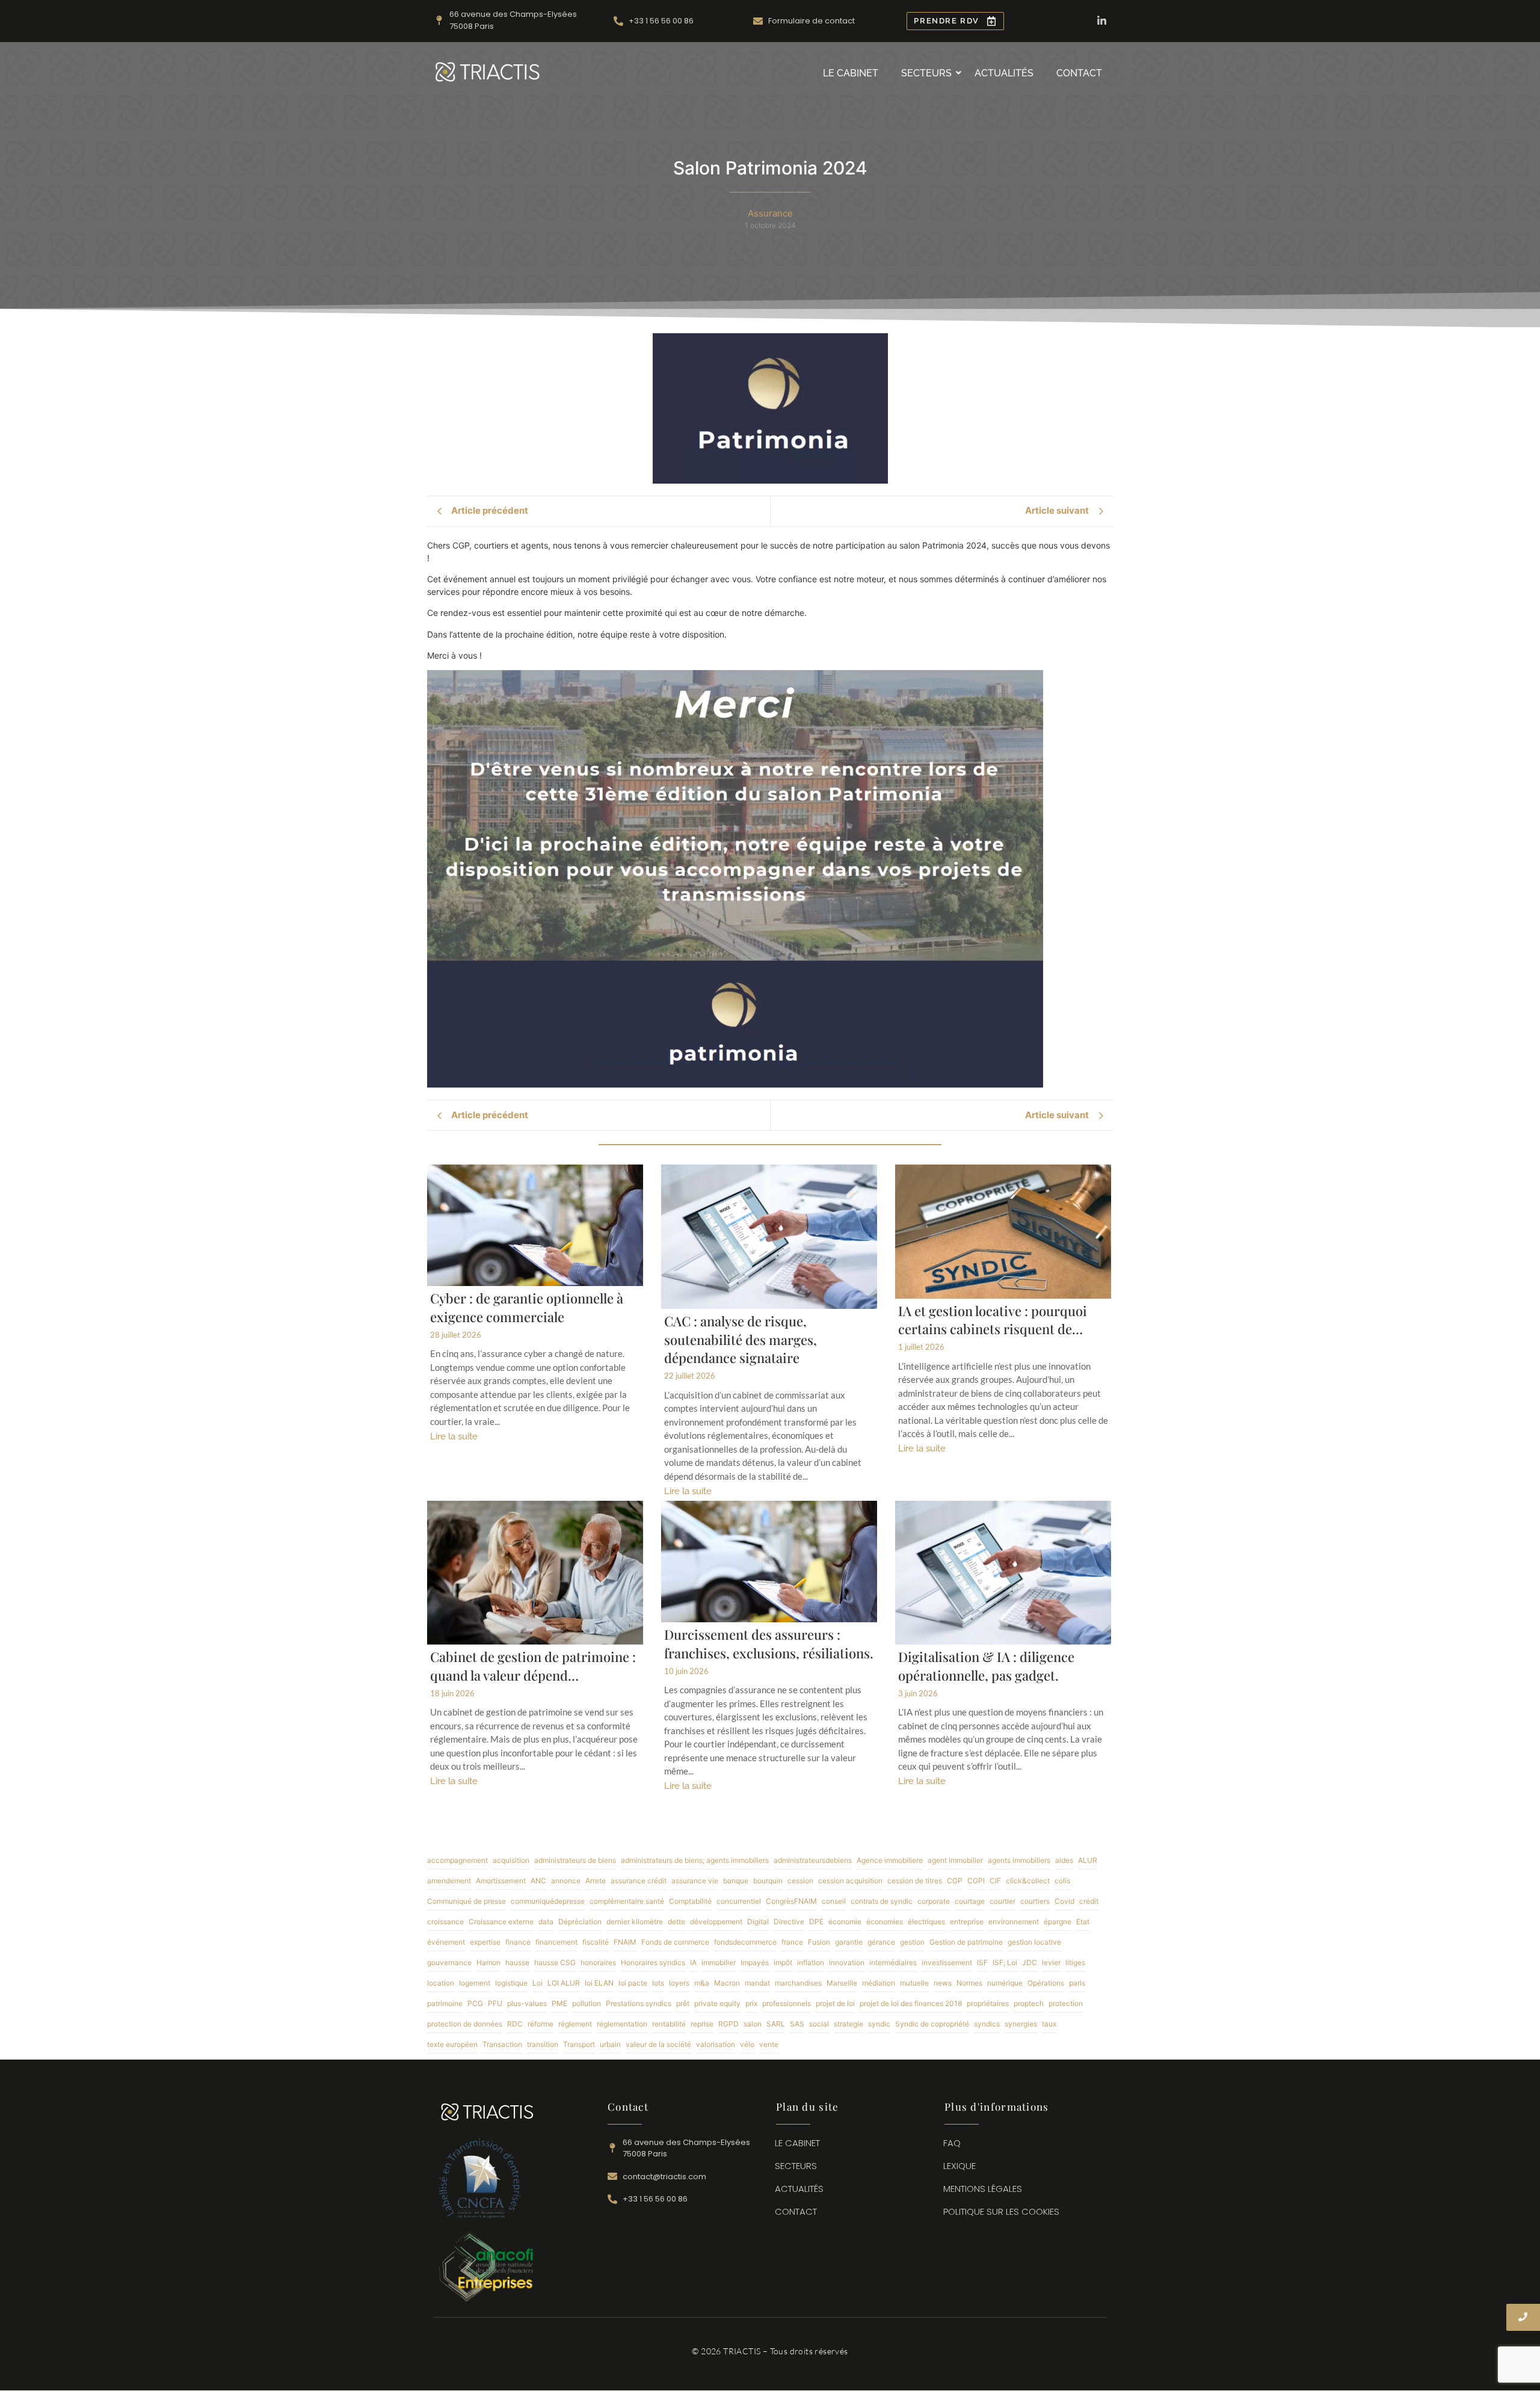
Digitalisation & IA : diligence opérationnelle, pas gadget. (986, 1666)
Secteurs (926, 73)
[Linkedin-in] (1102, 21)
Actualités (1004, 73)
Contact (1079, 73)
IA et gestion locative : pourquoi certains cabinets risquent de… (993, 1320)
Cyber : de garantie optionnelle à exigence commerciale (527, 1307)
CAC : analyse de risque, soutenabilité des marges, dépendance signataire (741, 1340)
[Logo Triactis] (488, 72)
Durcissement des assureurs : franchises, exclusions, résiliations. (769, 1644)
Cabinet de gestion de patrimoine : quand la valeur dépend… (533, 1666)
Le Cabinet (851, 73)
